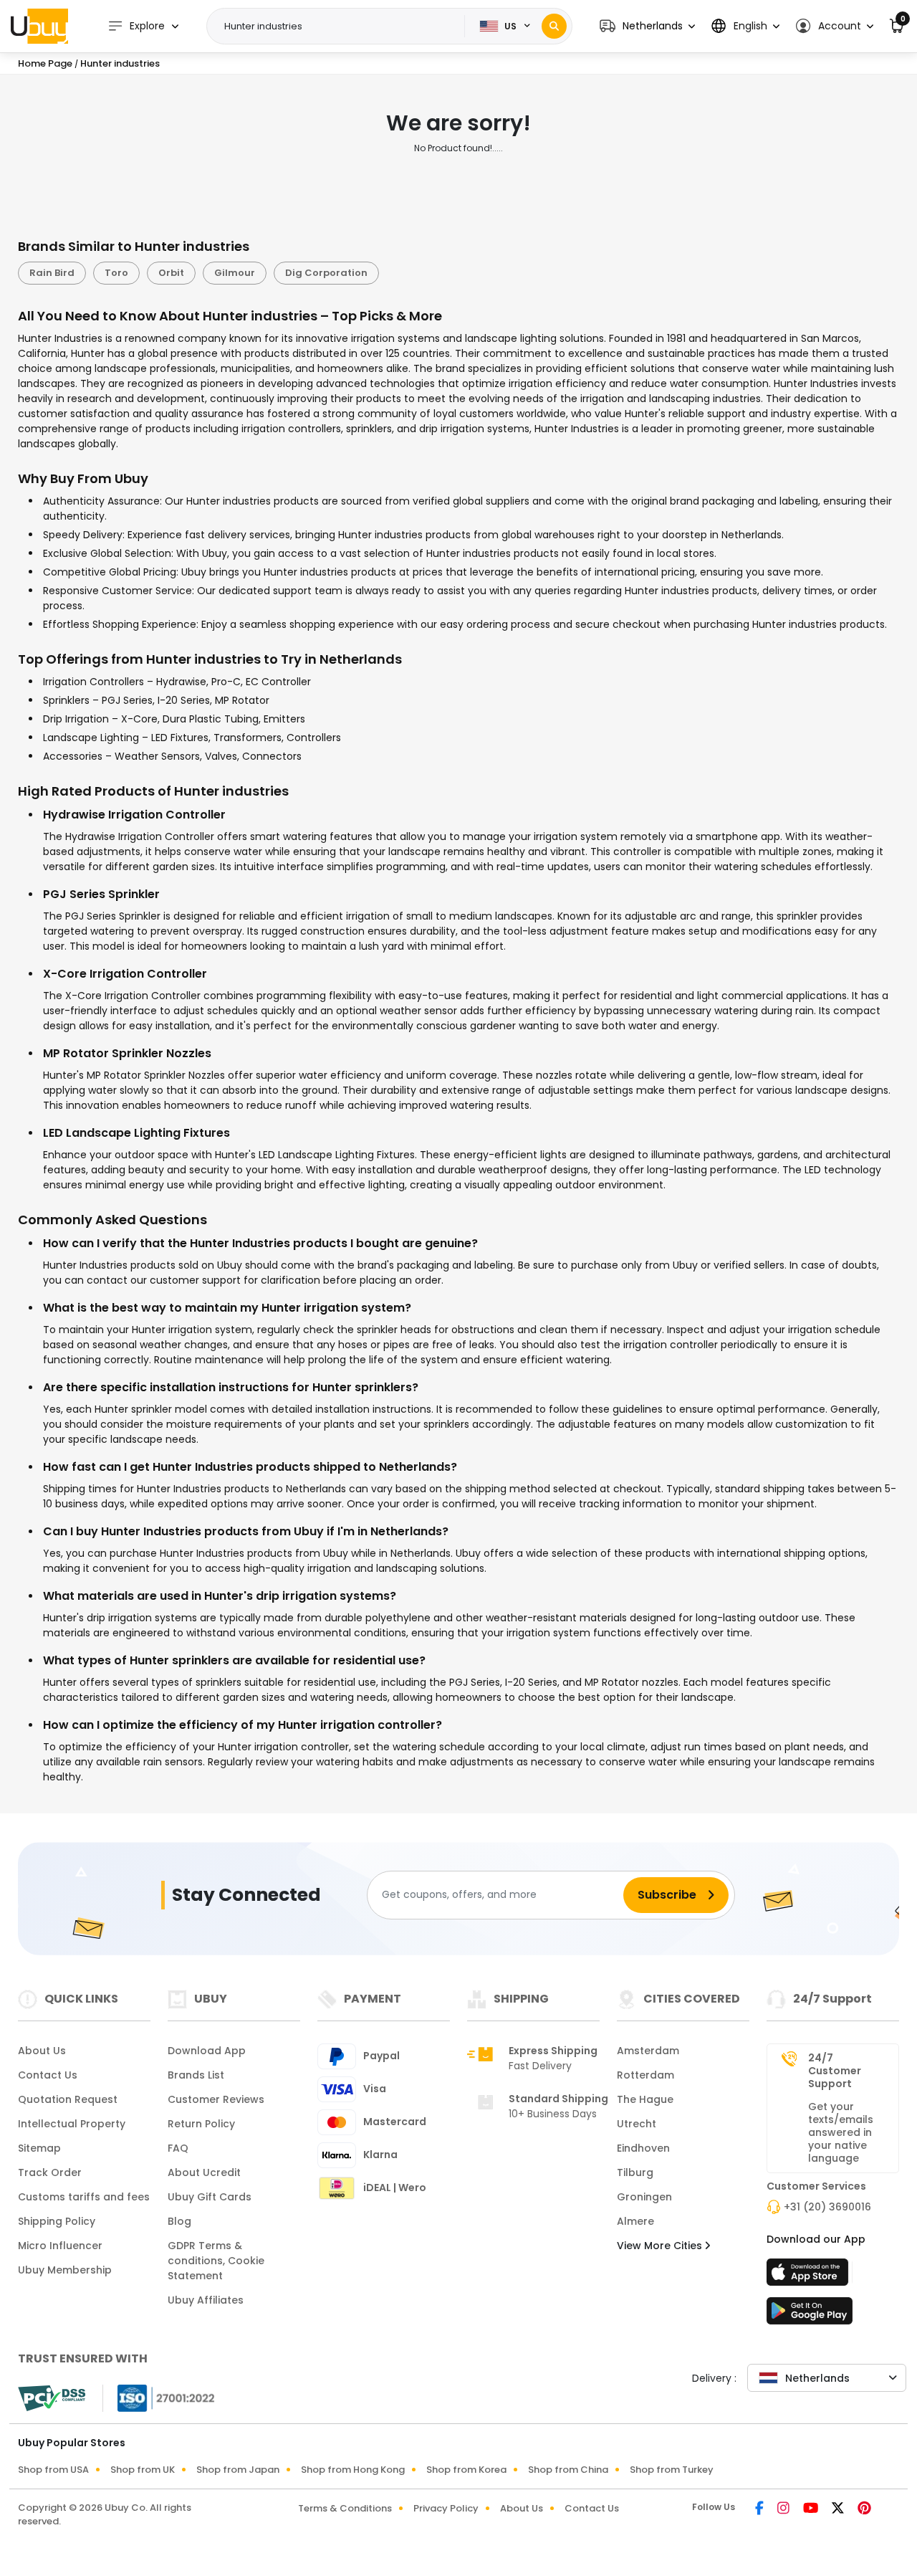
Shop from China (568, 2470)
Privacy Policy (446, 2508)
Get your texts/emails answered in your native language (841, 2132)
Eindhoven (643, 2148)
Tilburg (635, 2172)
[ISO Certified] (159, 2397)
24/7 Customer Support (835, 2071)
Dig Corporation (326, 273)
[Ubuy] (39, 26)
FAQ (178, 2148)
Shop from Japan (238, 2470)
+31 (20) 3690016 (827, 2207)
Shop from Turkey (672, 2470)
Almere (635, 2221)
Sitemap (39, 2148)
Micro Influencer (60, 2246)
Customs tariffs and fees (84, 2197)
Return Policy (201, 2124)
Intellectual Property (72, 2124)
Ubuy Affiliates (206, 2300)
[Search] (554, 26)
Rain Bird (52, 273)
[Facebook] (760, 2509)
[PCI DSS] (52, 2398)
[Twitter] (839, 2509)
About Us (42, 2051)
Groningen (644, 2197)
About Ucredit (204, 2172)
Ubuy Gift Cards (210, 2197)
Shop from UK (143, 2470)
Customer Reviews (216, 2099)
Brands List (196, 2075)
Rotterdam (645, 2075)
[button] (647, 26)
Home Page (45, 63)
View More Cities (661, 2246)
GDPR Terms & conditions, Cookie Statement (216, 2261)
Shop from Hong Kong (353, 2470)
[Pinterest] (864, 2509)
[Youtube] (812, 2509)
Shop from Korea (466, 2470)
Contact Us (48, 2075)
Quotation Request (68, 2099)
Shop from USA (53, 2470)
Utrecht (637, 2124)
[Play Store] (810, 2315)
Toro (116, 273)
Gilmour (235, 273)
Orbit (171, 273)
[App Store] (810, 2276)
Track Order (50, 2172)
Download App (207, 2051)
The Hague (645, 2099)
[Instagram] (784, 2509)
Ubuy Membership (65, 2270)
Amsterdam (648, 2051)
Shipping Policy (57, 2221)
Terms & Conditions (345, 2508)
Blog (179, 2221)
